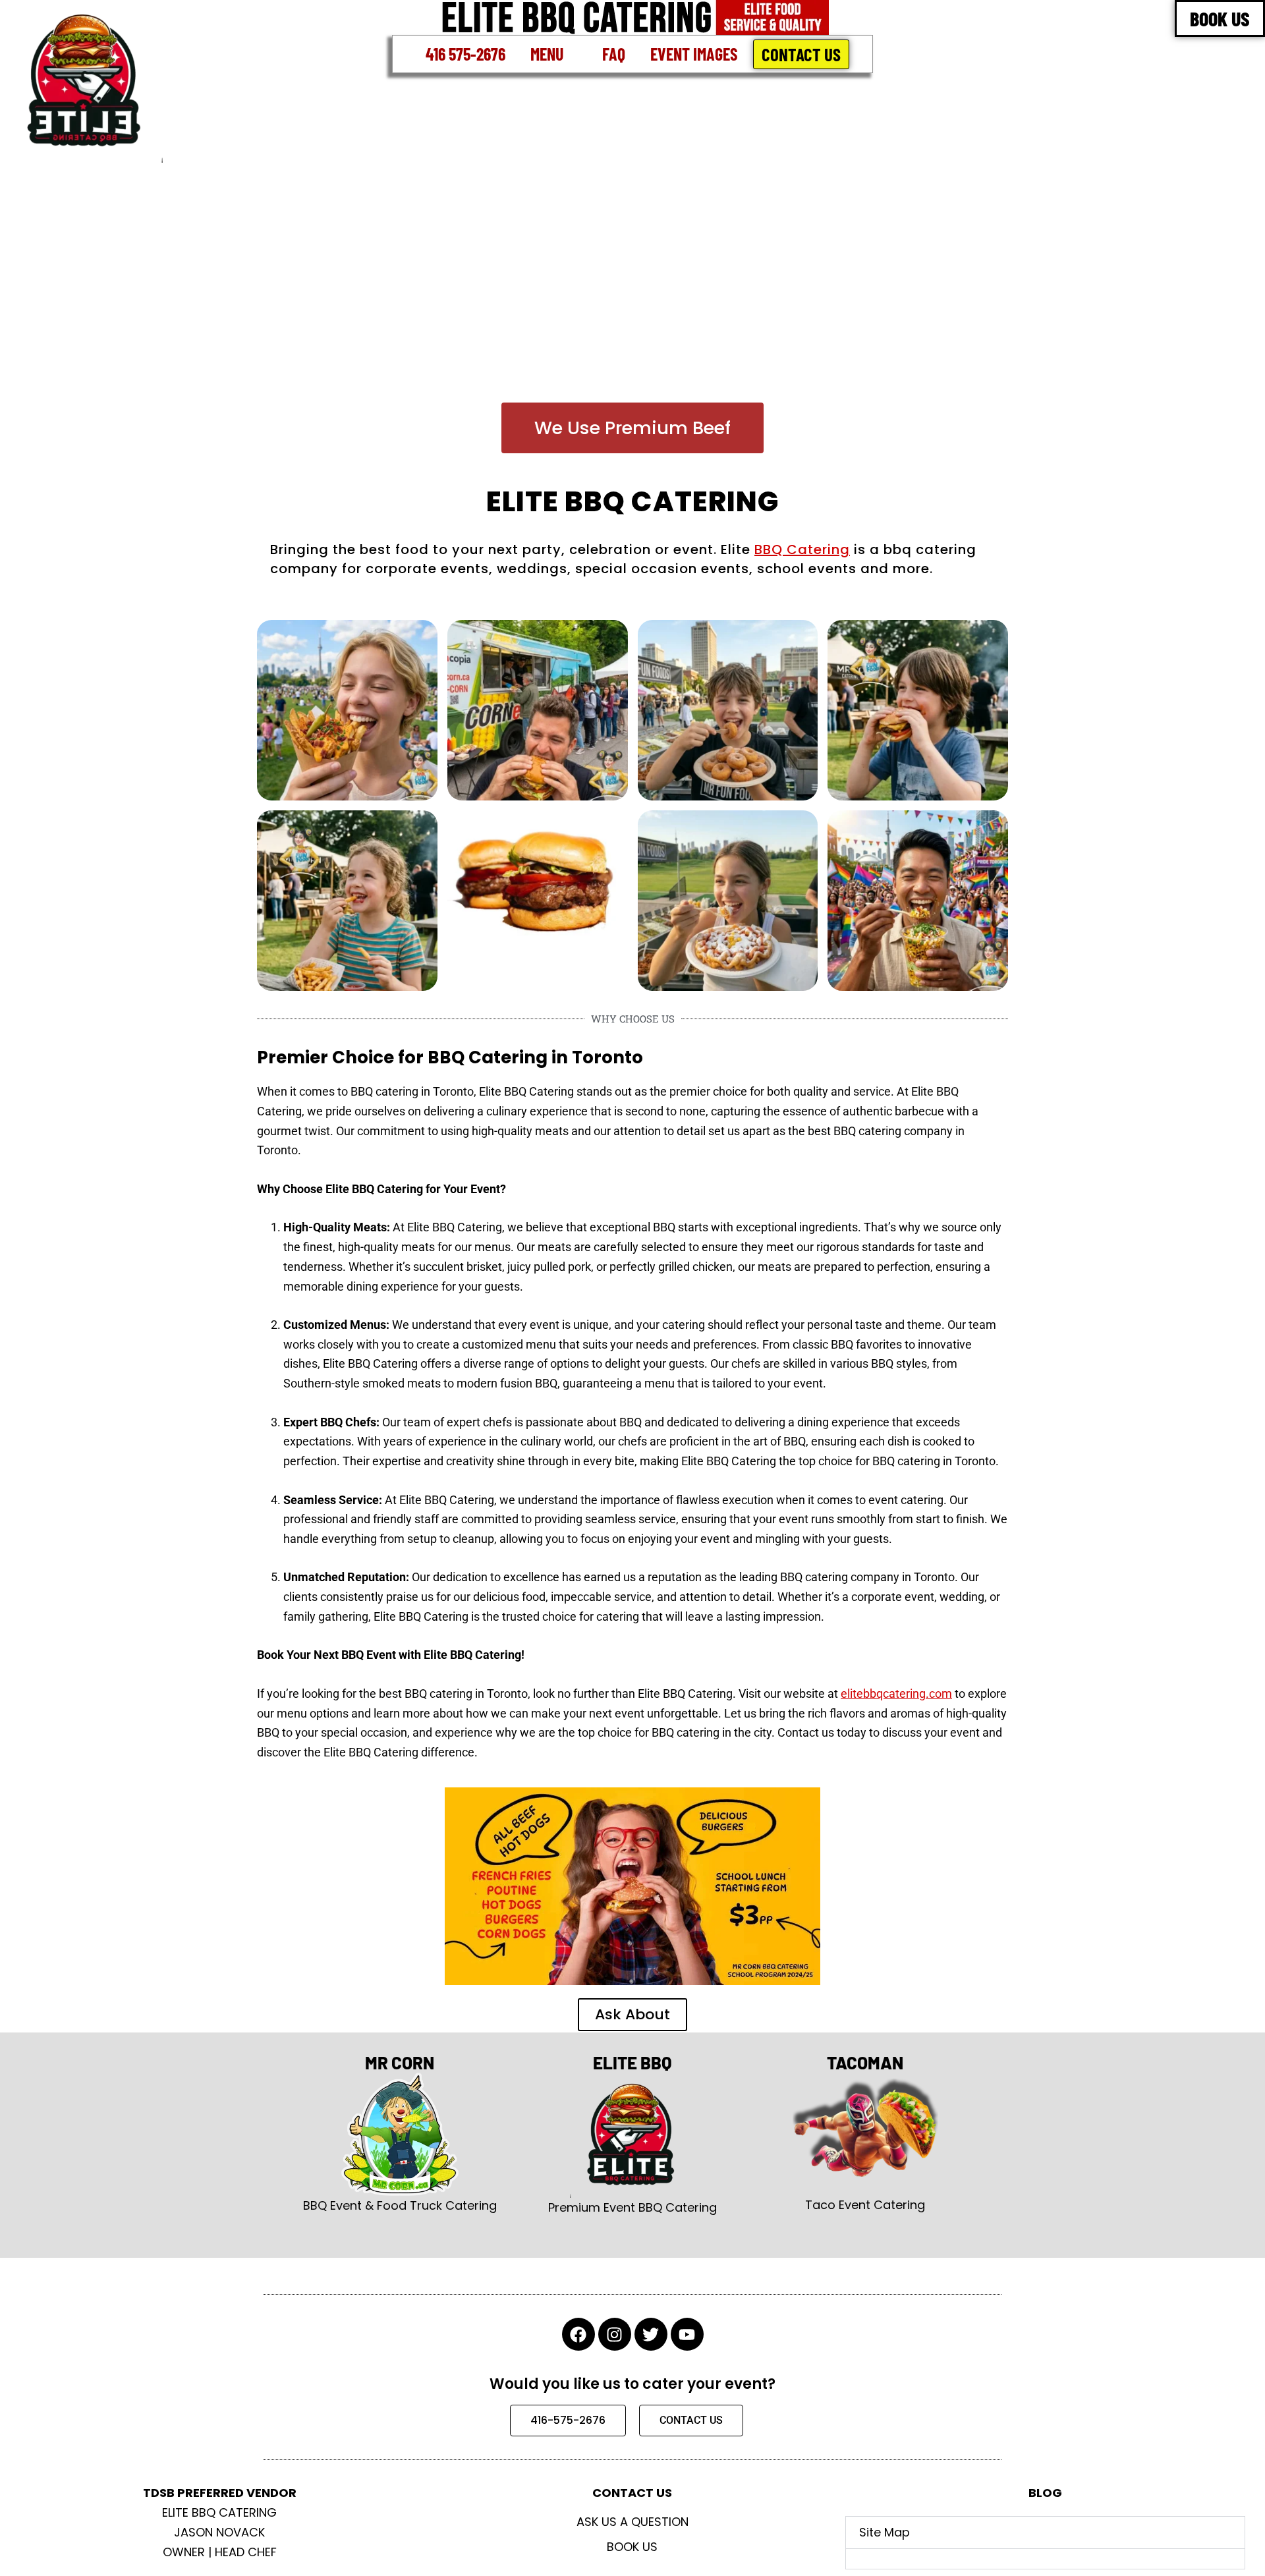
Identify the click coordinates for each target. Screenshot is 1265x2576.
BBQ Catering (802, 549)
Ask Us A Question (632, 2522)
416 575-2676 (465, 54)
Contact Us (801, 54)
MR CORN (400, 2062)
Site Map (885, 2532)
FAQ (614, 54)
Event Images (694, 54)
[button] (554, 54)
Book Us (632, 2547)
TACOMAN (865, 2062)
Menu (547, 54)
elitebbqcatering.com (896, 1694)
